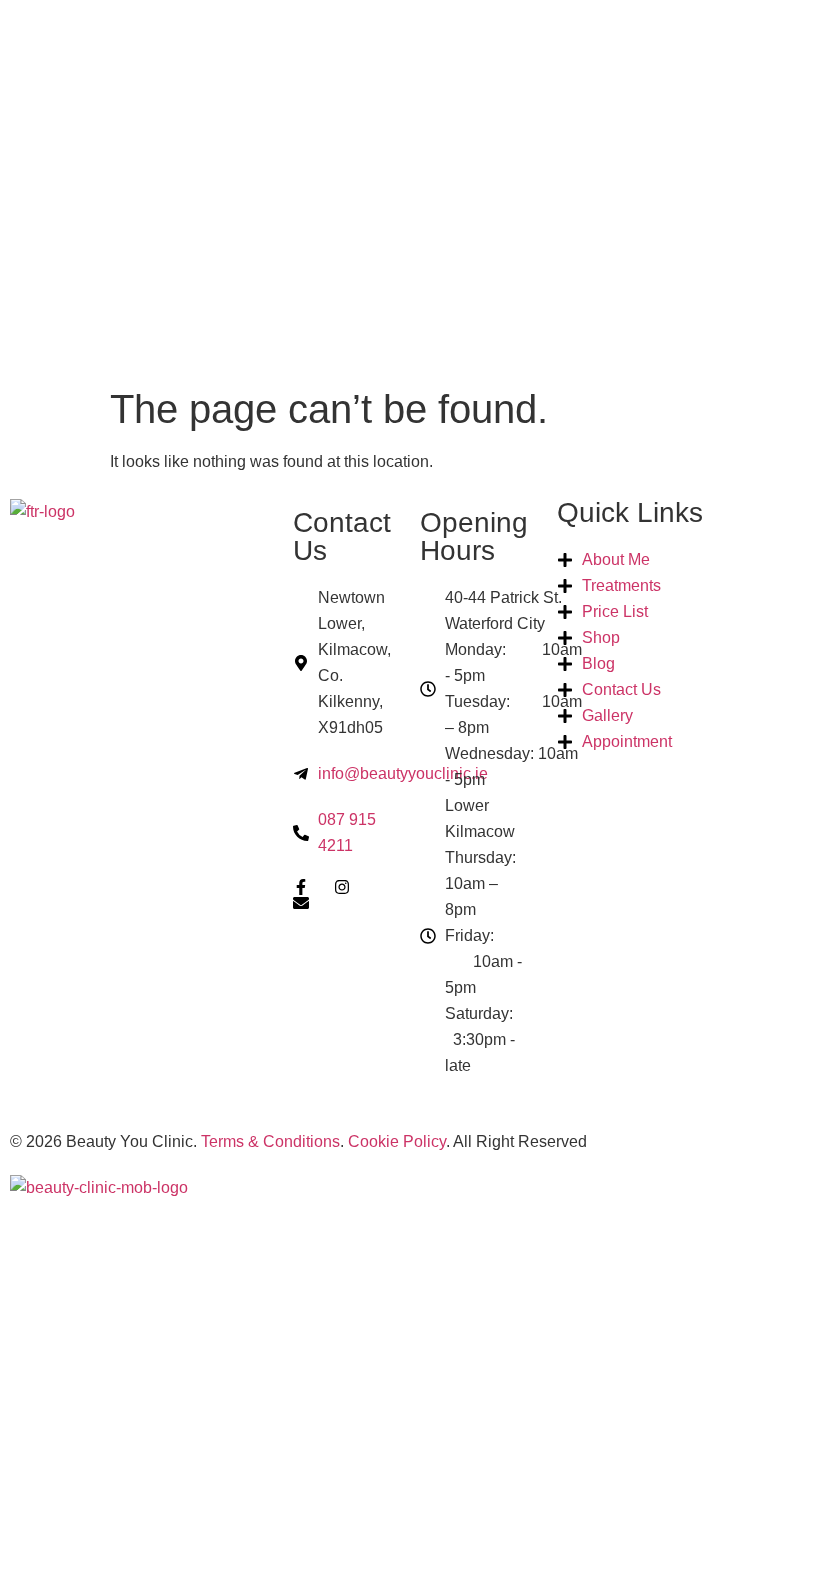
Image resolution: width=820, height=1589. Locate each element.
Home (54, 1240)
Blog (52, 1450)
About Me (72, 1282)
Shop (53, 1408)
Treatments (85, 1324)
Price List (74, 1366)
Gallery (67, 1492)
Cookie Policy (397, 1141)
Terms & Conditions (270, 1141)
